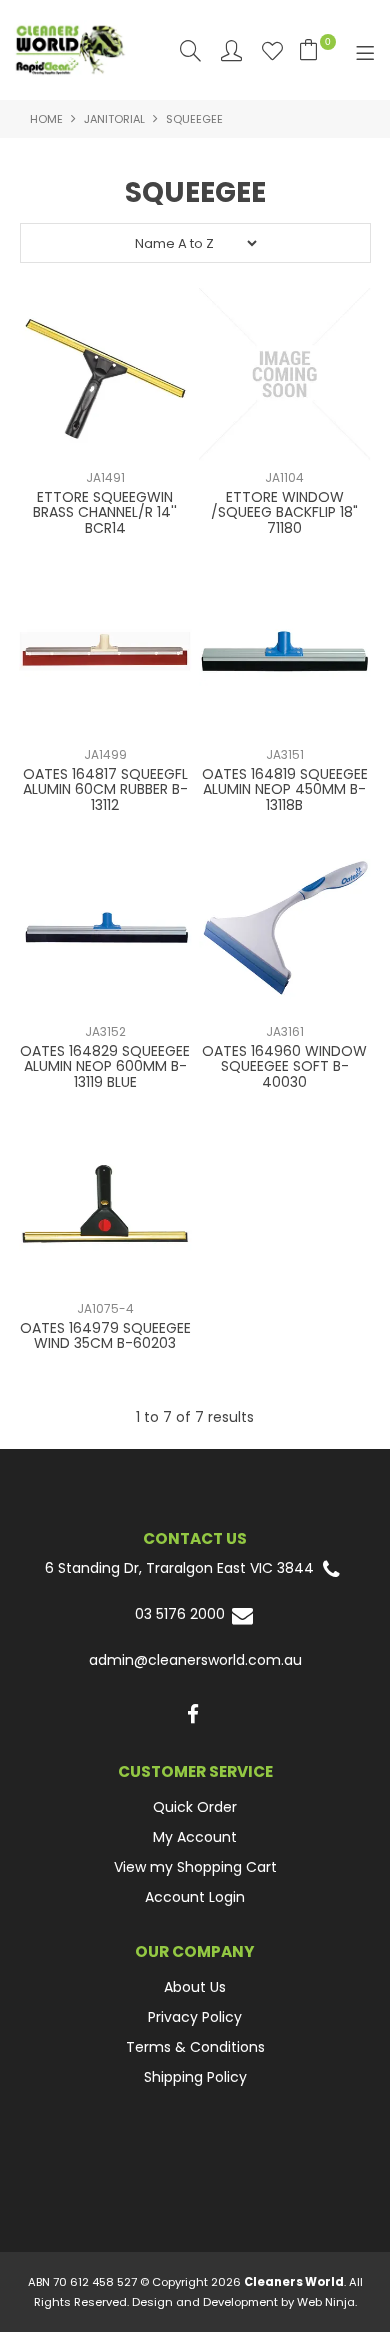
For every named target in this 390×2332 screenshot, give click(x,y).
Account (231, 50)
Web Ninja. (327, 2302)
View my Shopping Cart (195, 1867)
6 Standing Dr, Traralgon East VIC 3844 (181, 1568)
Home (46, 119)
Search (190, 50)
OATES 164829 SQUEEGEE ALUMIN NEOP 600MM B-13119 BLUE (105, 1066)
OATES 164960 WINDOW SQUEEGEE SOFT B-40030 (284, 1066)
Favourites (272, 50)
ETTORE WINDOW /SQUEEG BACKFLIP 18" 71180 (284, 512)
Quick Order (195, 1807)
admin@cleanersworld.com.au (195, 1660)
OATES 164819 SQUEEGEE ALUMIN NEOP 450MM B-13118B (285, 789)
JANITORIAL (114, 119)
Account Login (195, 1897)
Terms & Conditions (195, 2047)
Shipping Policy (195, 2077)
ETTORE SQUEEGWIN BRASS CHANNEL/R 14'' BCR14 (105, 512)
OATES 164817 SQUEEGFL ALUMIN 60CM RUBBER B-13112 (105, 789)
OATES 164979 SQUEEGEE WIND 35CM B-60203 (105, 1335)
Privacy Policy (195, 2017)
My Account (195, 1837)
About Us (195, 1987)
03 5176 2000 (182, 1614)
